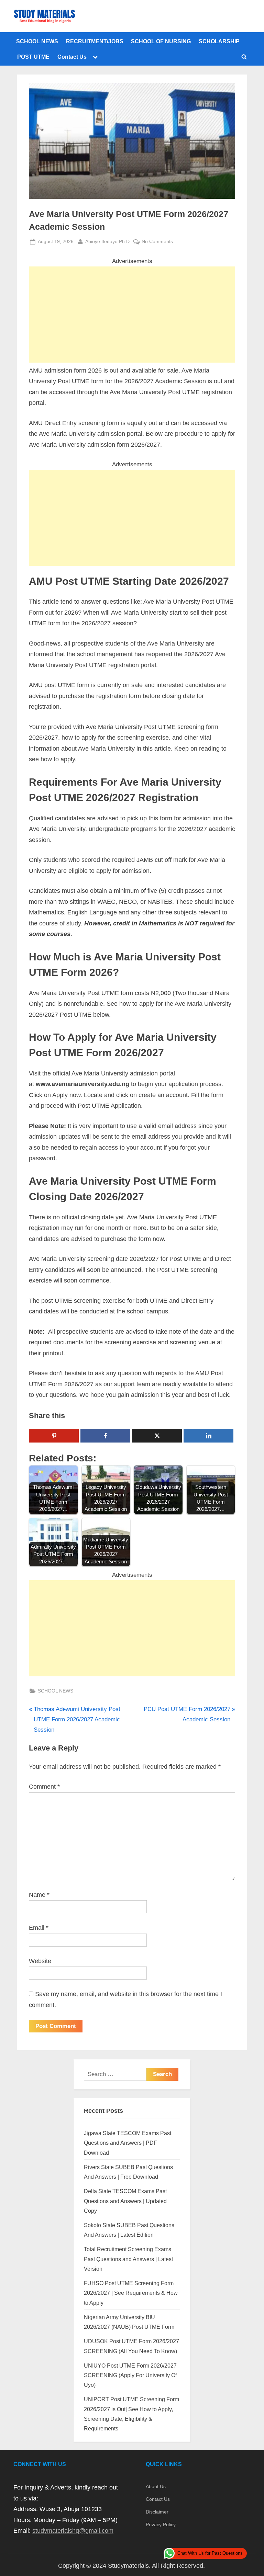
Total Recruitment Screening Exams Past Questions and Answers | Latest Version (128, 2259)
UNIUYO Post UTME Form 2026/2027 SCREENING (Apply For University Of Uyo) (130, 2375)
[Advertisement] (132, 315)
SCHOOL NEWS (37, 41)
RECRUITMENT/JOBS (95, 41)
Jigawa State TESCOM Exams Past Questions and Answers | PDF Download (128, 2143)
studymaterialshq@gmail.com (73, 2531)
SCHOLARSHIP (219, 41)
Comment (44, 1787)
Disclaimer (157, 2512)
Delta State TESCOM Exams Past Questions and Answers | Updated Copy (125, 2201)
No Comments (157, 242)
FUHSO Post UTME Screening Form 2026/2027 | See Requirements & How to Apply (131, 2293)
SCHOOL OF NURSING (161, 41)
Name (39, 1895)
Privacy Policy (161, 2524)
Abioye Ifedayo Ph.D (107, 241)
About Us (156, 2486)
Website (40, 1961)
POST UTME (33, 57)
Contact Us (72, 57)
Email (39, 1928)
